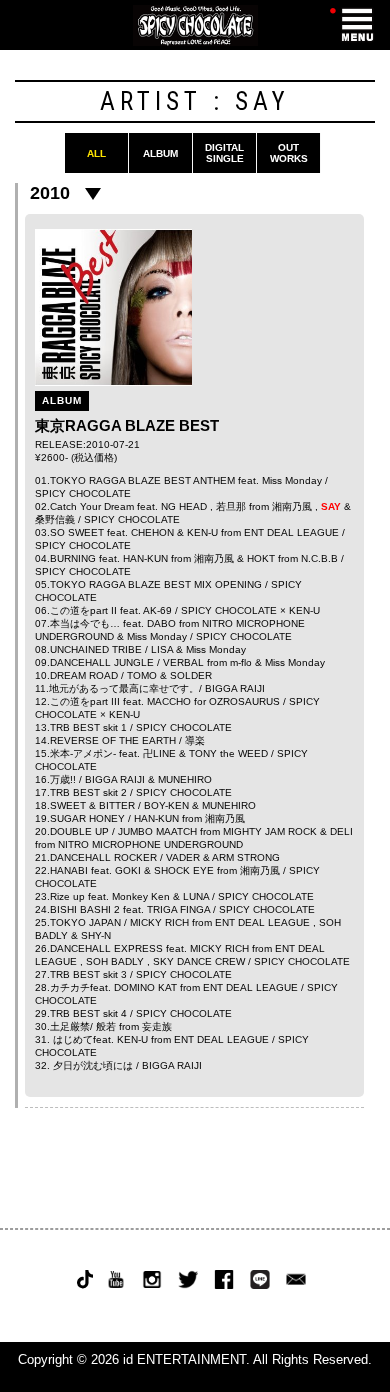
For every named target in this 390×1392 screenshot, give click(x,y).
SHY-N (96, 935)
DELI (341, 831)
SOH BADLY (115, 961)
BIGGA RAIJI (235, 688)
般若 (106, 1026)
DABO (161, 623)
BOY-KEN (166, 805)
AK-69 (157, 610)
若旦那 (231, 506)
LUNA (196, 896)
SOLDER (191, 675)
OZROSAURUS (244, 701)
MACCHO (169, 701)
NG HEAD (184, 506)
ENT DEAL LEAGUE (291, 532)
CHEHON (152, 532)
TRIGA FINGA (178, 909)
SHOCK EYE (184, 870)
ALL (96, 153)
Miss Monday (292, 480)
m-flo (241, 662)
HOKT (261, 558)
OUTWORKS (289, 153)
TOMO (142, 675)
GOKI (128, 870)
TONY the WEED (228, 753)
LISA (162, 649)
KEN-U (202, 532)
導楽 (195, 740)
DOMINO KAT (145, 987)
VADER (183, 857)
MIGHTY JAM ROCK (270, 831)
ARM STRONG (246, 857)
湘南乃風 (292, 506)
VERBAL (183, 662)
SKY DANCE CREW (199, 961)
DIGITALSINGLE (224, 153)
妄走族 (157, 1026)
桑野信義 (55, 519)
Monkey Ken (141, 896)
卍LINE (159, 753)
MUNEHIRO (185, 779)
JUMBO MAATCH (157, 831)
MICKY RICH (159, 922)
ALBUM (160, 153)
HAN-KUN (145, 558)
